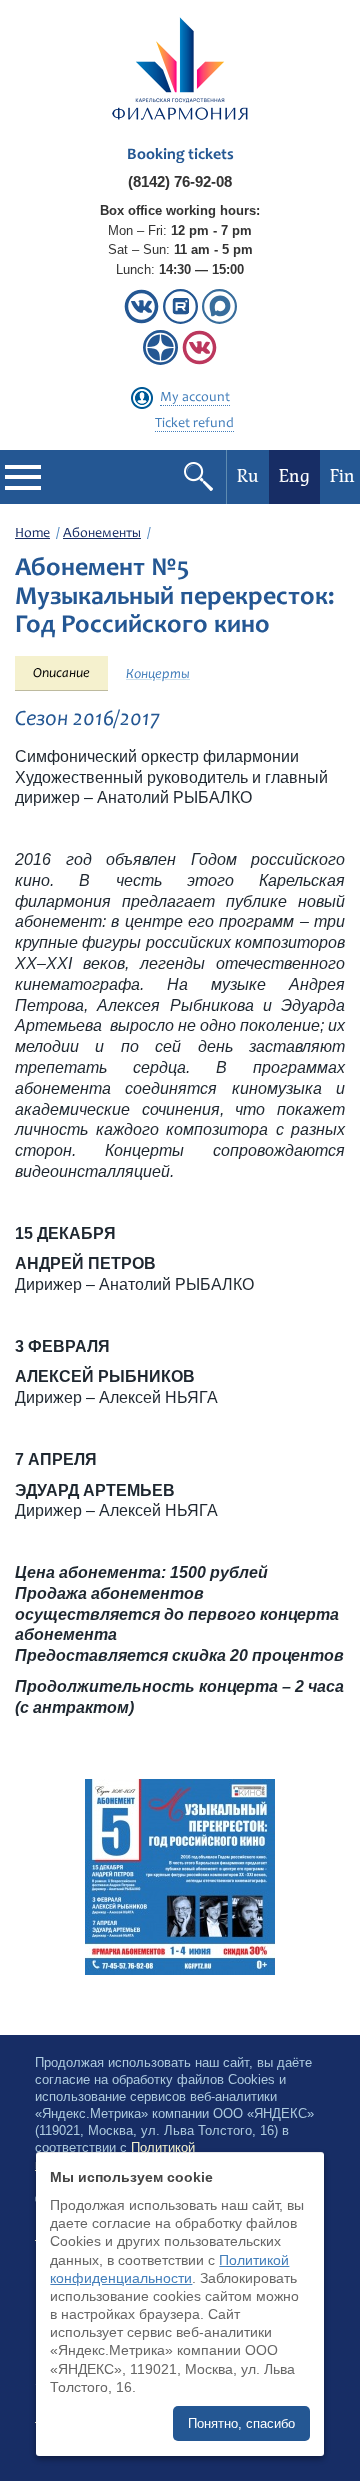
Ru (248, 476)
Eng (294, 476)
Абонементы (102, 534)
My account (195, 398)
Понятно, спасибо (241, 2423)
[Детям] (199, 360)
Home (32, 534)
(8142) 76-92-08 (180, 181)
